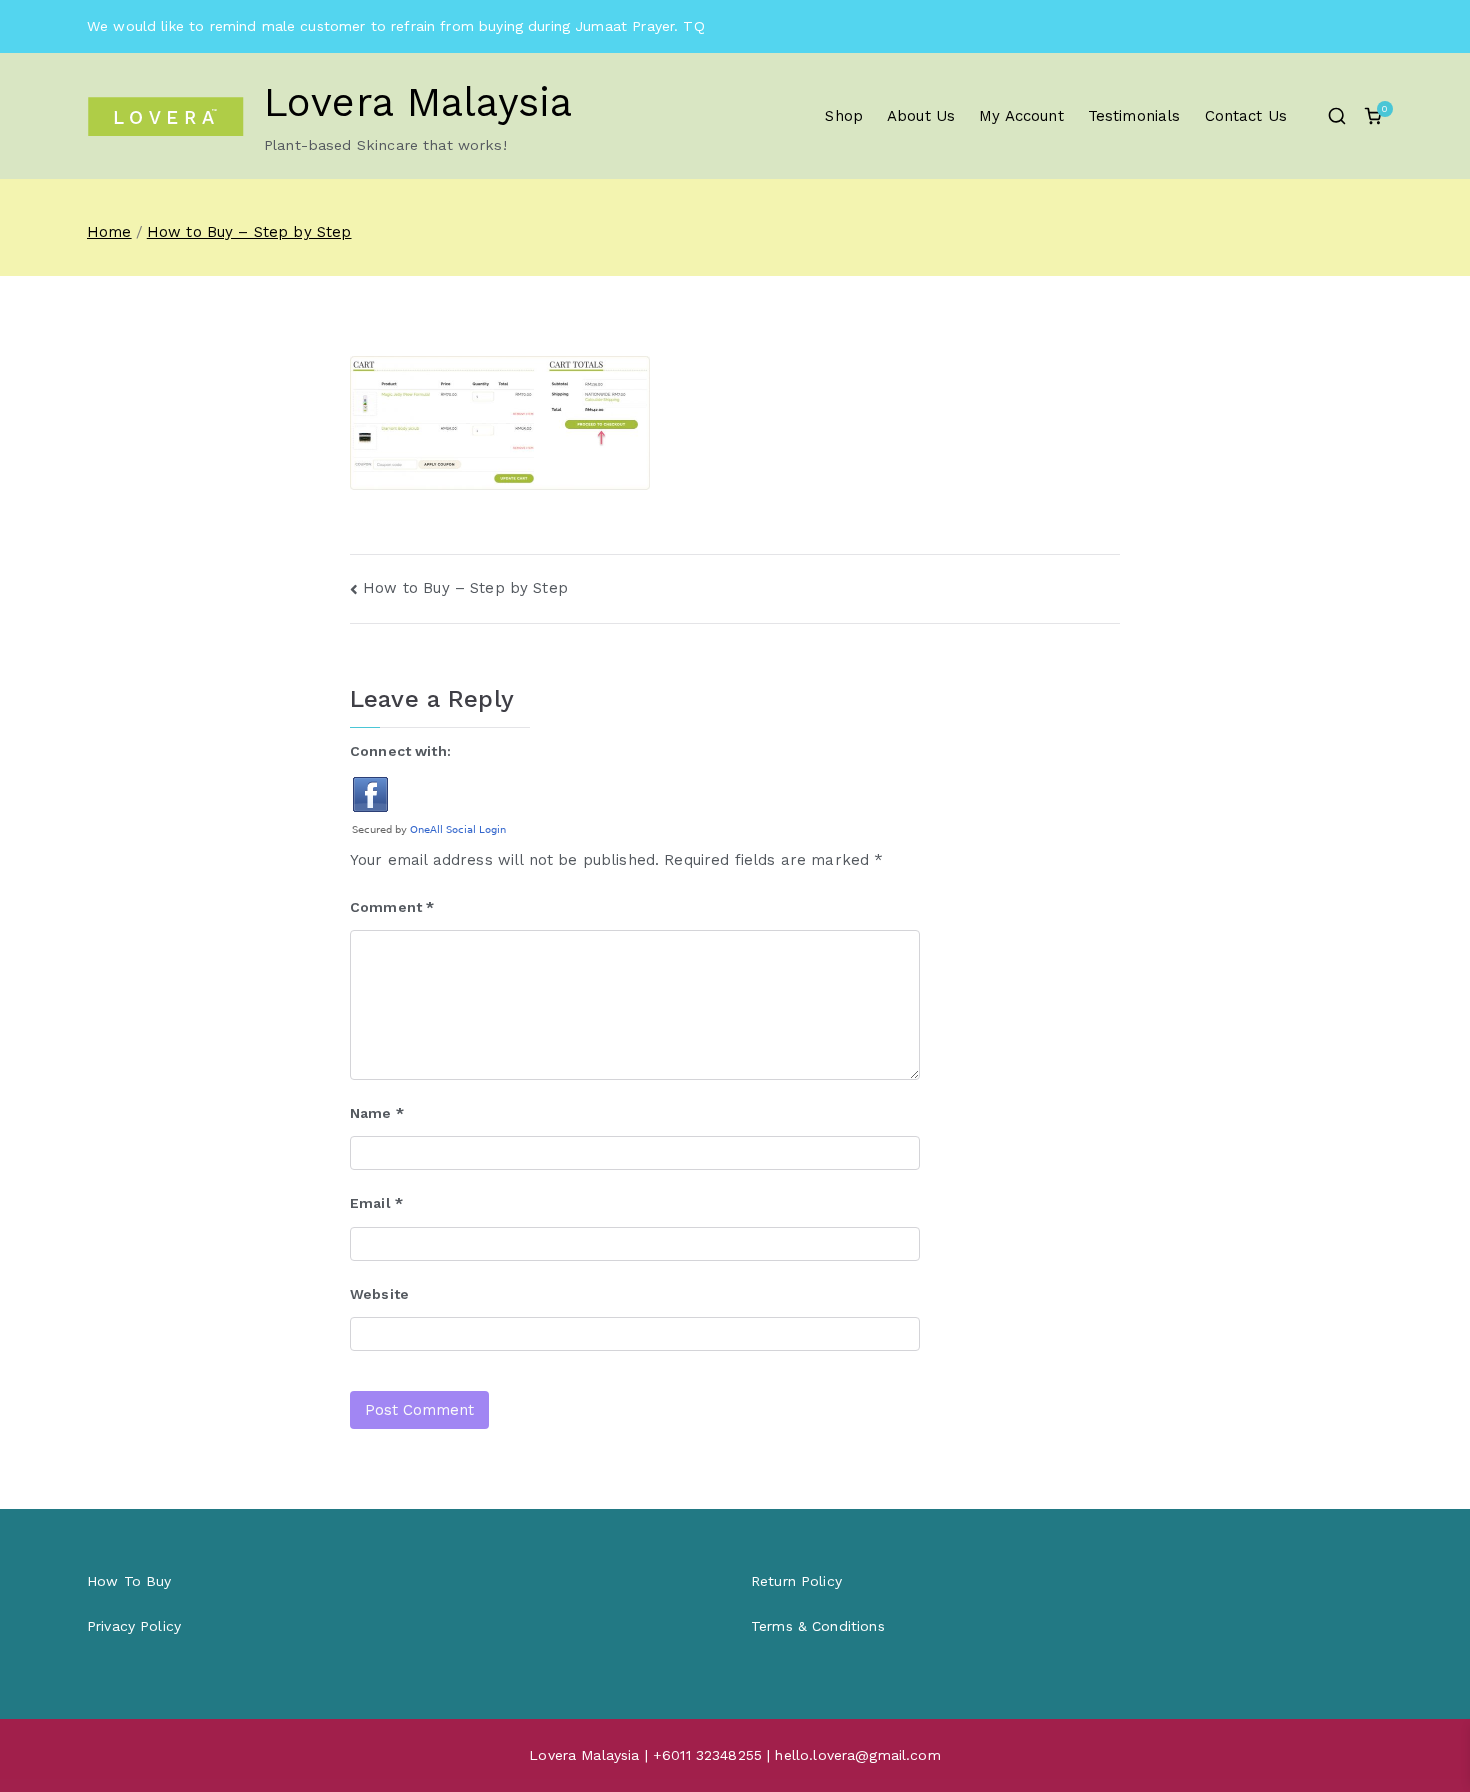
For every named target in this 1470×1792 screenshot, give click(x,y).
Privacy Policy (134, 1626)
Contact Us (1246, 116)
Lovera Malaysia (418, 102)
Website (379, 1294)
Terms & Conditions (818, 1626)
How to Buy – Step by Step (465, 588)
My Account (1021, 116)
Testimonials (1134, 116)
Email (376, 1203)
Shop (844, 116)
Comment (392, 907)
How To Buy (129, 1581)
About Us (921, 116)
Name (377, 1113)
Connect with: (400, 751)
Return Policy (796, 1581)
